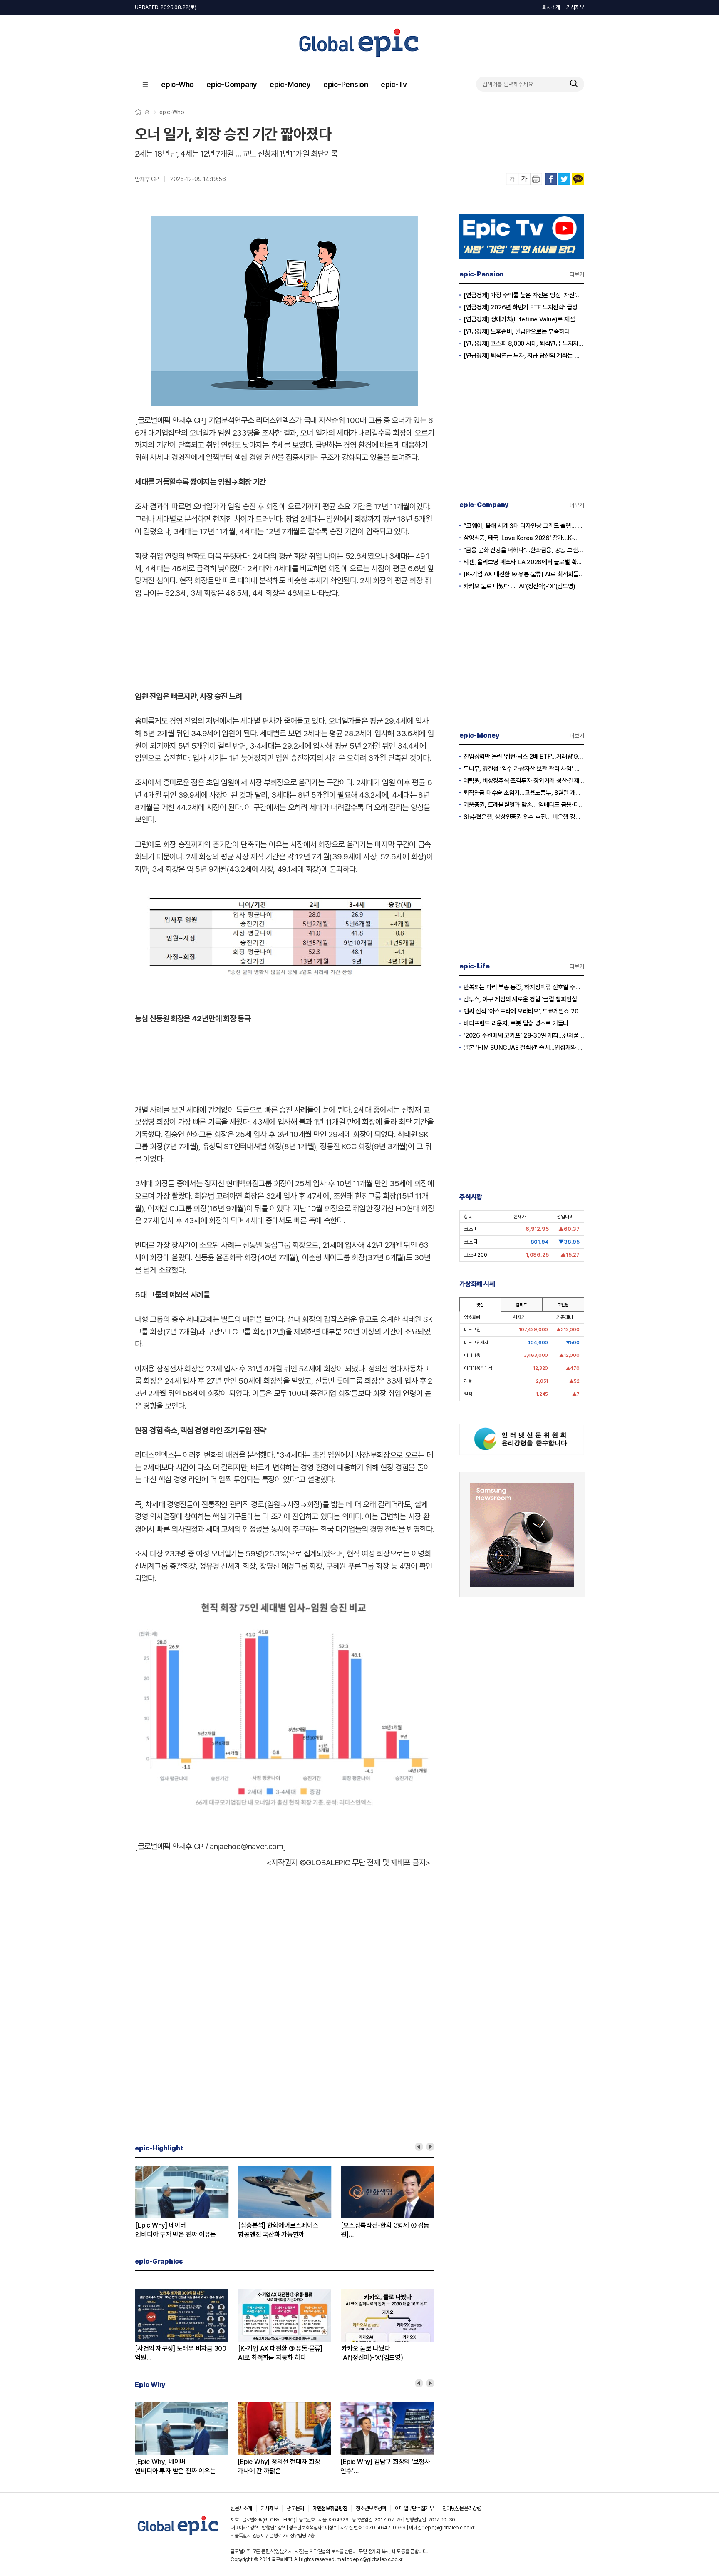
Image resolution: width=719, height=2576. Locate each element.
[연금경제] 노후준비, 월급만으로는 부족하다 (517, 331)
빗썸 (480, 1304)
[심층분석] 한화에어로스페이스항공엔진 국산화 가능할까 (278, 2230)
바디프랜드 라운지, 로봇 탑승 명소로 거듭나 (516, 1023)
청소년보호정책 (371, 2508)
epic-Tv (394, 84)
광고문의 (295, 2508)
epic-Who (177, 84)
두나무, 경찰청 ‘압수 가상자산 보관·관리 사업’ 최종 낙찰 (524, 769)
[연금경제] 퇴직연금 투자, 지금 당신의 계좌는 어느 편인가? (524, 356)
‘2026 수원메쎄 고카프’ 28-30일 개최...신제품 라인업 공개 (524, 1035)
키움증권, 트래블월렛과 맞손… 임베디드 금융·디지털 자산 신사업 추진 (524, 805)
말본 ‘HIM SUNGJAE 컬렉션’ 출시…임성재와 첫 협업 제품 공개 (524, 1048)
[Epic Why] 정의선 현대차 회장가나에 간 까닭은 (279, 2466)
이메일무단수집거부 (414, 2508)
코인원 (563, 1304)
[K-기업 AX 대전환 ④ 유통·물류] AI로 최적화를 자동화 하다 (524, 574)
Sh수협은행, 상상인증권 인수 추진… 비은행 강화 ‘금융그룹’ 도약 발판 (524, 817)
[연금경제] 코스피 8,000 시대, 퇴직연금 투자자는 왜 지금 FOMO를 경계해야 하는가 (524, 343)
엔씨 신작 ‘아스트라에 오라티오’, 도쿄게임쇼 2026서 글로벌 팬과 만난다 (524, 1011)
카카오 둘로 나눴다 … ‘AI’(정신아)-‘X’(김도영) (519, 586)
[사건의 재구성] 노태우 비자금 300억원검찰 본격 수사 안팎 (181, 2353)
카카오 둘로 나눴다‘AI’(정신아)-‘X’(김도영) (372, 2353)
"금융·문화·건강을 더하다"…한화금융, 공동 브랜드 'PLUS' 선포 (524, 550)
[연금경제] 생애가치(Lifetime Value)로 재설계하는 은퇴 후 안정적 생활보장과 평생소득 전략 (524, 319)
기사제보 (575, 7)
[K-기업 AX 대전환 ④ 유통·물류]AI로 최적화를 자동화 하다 (280, 2353)
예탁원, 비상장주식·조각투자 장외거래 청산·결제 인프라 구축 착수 (524, 781)
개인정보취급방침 (330, 2508)
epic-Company (232, 84)
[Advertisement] (285, 643)
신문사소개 (241, 2508)
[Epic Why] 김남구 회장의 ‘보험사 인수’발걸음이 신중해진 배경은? (385, 2467)
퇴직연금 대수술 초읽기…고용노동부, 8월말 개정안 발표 (524, 793)
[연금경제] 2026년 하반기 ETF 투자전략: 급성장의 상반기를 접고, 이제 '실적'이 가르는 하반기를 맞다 (524, 307)
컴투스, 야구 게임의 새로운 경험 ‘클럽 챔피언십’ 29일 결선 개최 (524, 999)
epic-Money (290, 84)
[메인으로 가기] (178, 2535)
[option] (186, 2203)
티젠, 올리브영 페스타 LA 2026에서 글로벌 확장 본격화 (524, 562)
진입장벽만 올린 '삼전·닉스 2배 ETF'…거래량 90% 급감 (524, 757)
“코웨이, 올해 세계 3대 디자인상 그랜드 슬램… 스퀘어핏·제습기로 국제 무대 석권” (524, 526)
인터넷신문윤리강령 (462, 2508)
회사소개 (551, 7)
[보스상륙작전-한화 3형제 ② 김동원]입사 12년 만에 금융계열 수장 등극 (385, 2230)
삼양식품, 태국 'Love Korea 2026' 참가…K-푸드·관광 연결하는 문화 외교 (524, 538)
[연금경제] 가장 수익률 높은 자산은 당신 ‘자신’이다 (524, 295)
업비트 (521, 1304)
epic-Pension (346, 84)
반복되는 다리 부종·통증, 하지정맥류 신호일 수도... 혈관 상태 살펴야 (524, 987)
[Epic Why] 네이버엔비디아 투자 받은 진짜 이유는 (175, 2230)
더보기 (577, 274)
